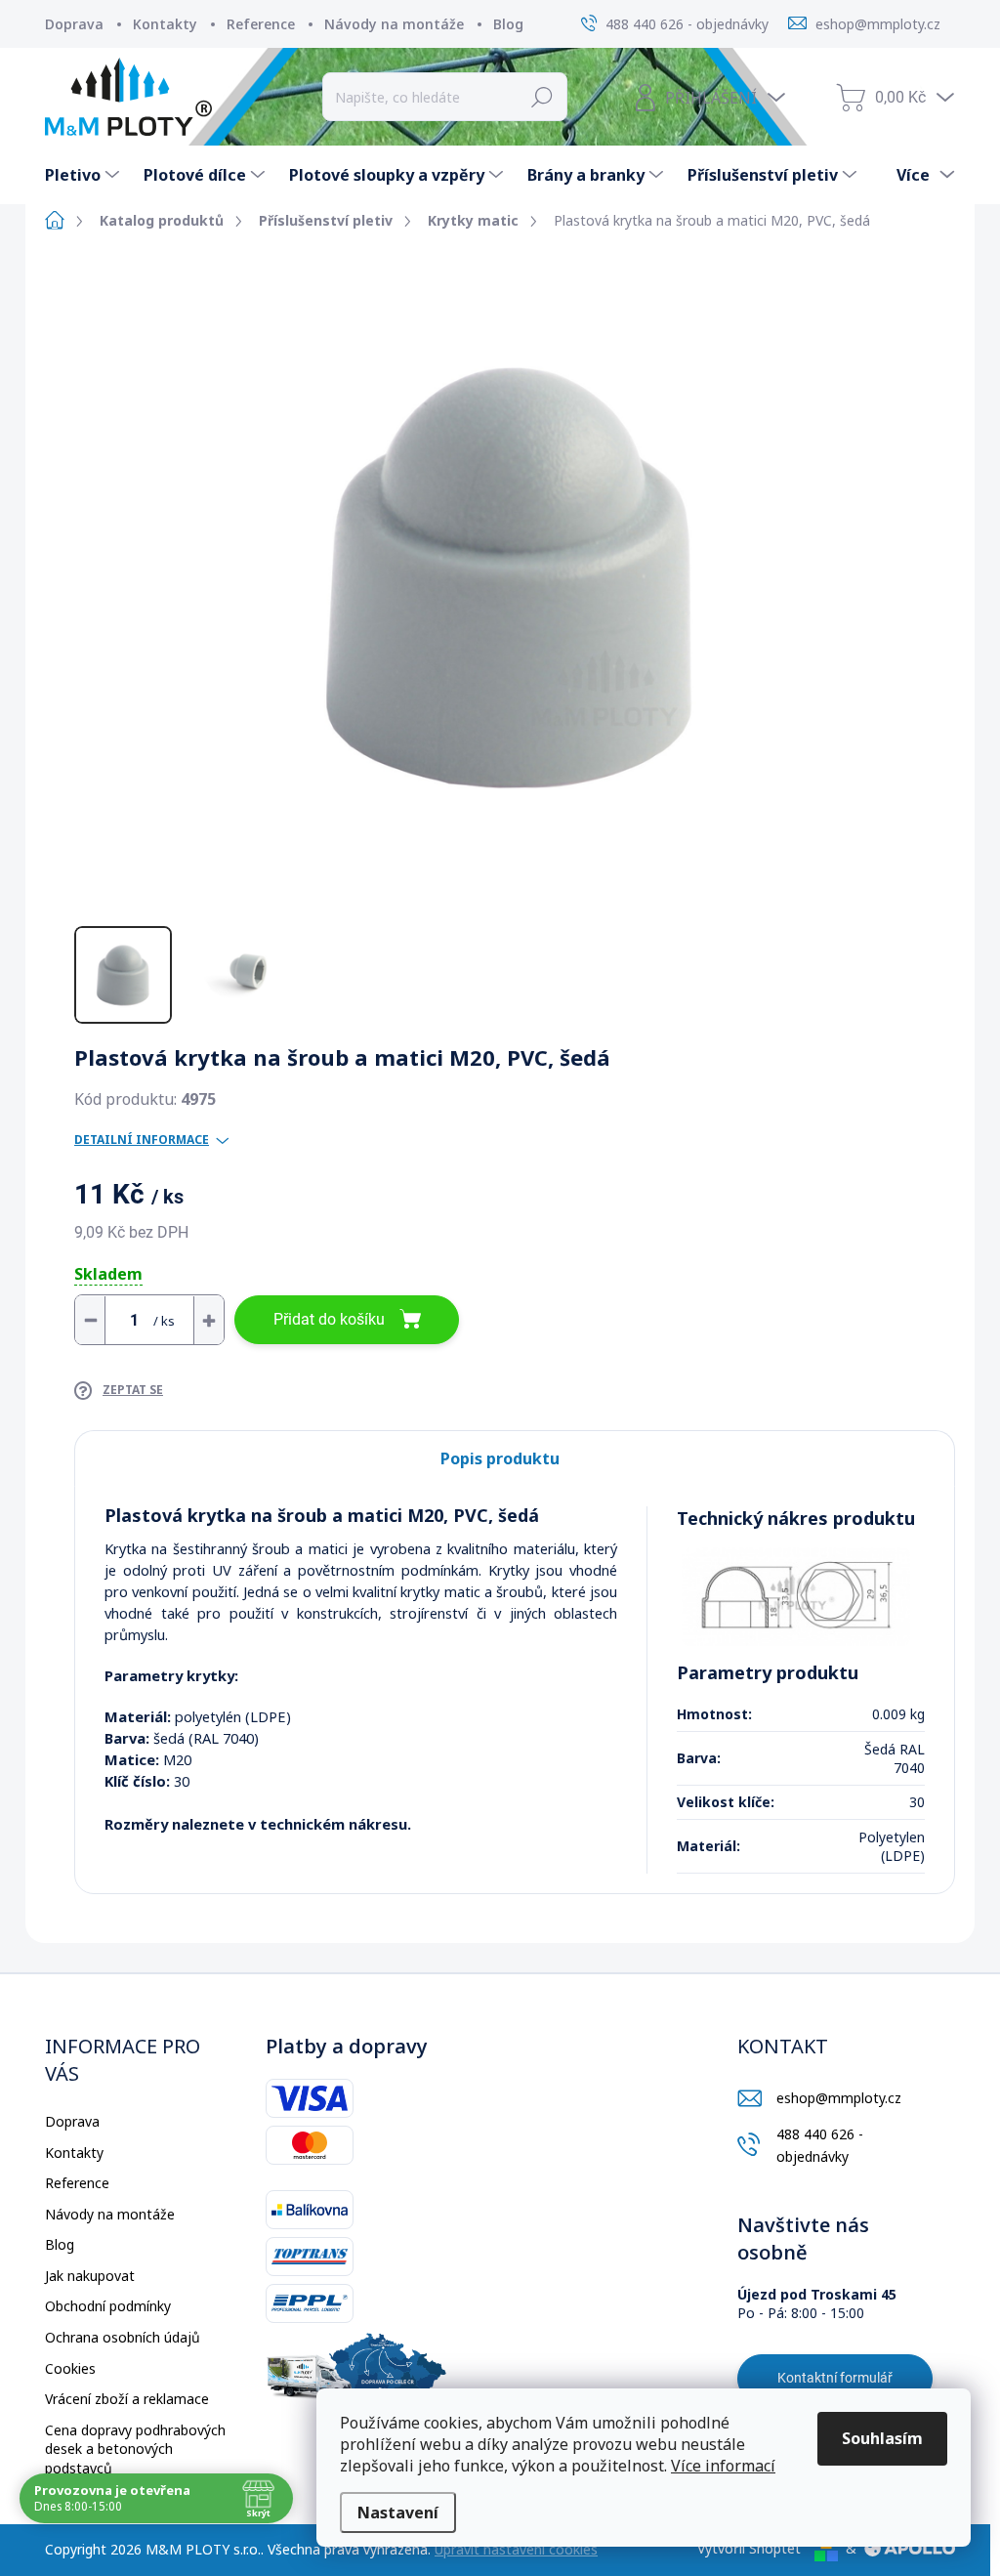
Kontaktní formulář (835, 2378)
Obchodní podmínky (108, 2306)
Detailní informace (142, 1140)
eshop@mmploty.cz (839, 2098)
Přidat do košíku (329, 1319)
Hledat (542, 97)
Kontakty (165, 24)
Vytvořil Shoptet (749, 2548)
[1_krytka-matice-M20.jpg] (796, 1597)
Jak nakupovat (90, 2276)
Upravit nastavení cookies (516, 2549)
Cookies (70, 2368)
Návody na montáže (394, 24)
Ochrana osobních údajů (123, 2337)
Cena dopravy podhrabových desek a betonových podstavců (135, 2449)
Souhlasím (882, 2438)
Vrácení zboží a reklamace (127, 2399)
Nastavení (398, 2513)
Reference (261, 24)
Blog (508, 24)
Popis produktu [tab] (500, 1458)
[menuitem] (84, 175)
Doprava (74, 24)
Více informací (723, 2466)
